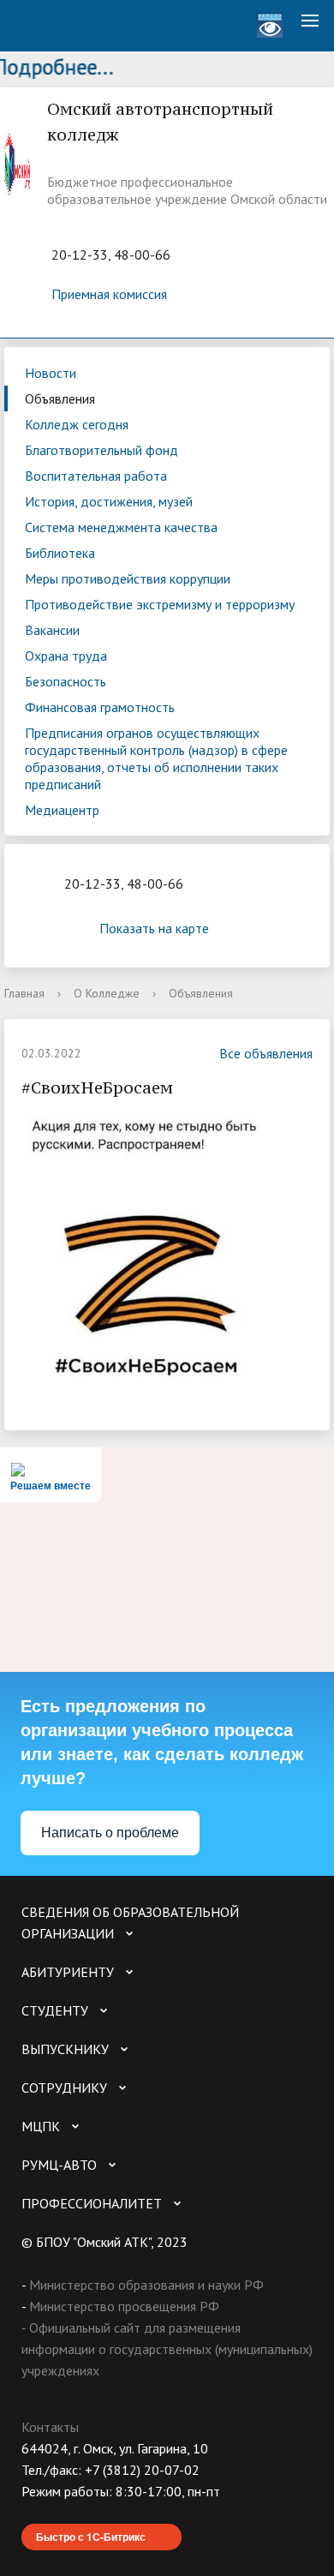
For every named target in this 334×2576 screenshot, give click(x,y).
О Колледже (107, 993)
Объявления (60, 398)
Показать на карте (154, 928)
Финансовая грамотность (100, 707)
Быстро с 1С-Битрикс (91, 2537)
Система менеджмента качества (121, 527)
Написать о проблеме (110, 1833)
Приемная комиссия (109, 294)
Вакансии (52, 630)
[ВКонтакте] (34, 2513)
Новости (51, 373)
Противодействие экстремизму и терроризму (160, 604)
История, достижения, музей (109, 501)
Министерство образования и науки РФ (146, 2285)
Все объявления (266, 1053)
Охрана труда (66, 656)
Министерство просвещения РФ (124, 2306)
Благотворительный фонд (101, 450)
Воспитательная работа (96, 476)
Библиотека (60, 553)
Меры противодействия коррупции (128, 578)
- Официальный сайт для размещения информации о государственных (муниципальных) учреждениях (167, 2349)
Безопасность (66, 681)
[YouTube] (68, 2513)
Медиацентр (62, 810)
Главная (24, 993)
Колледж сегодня (77, 424)
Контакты (50, 2427)
